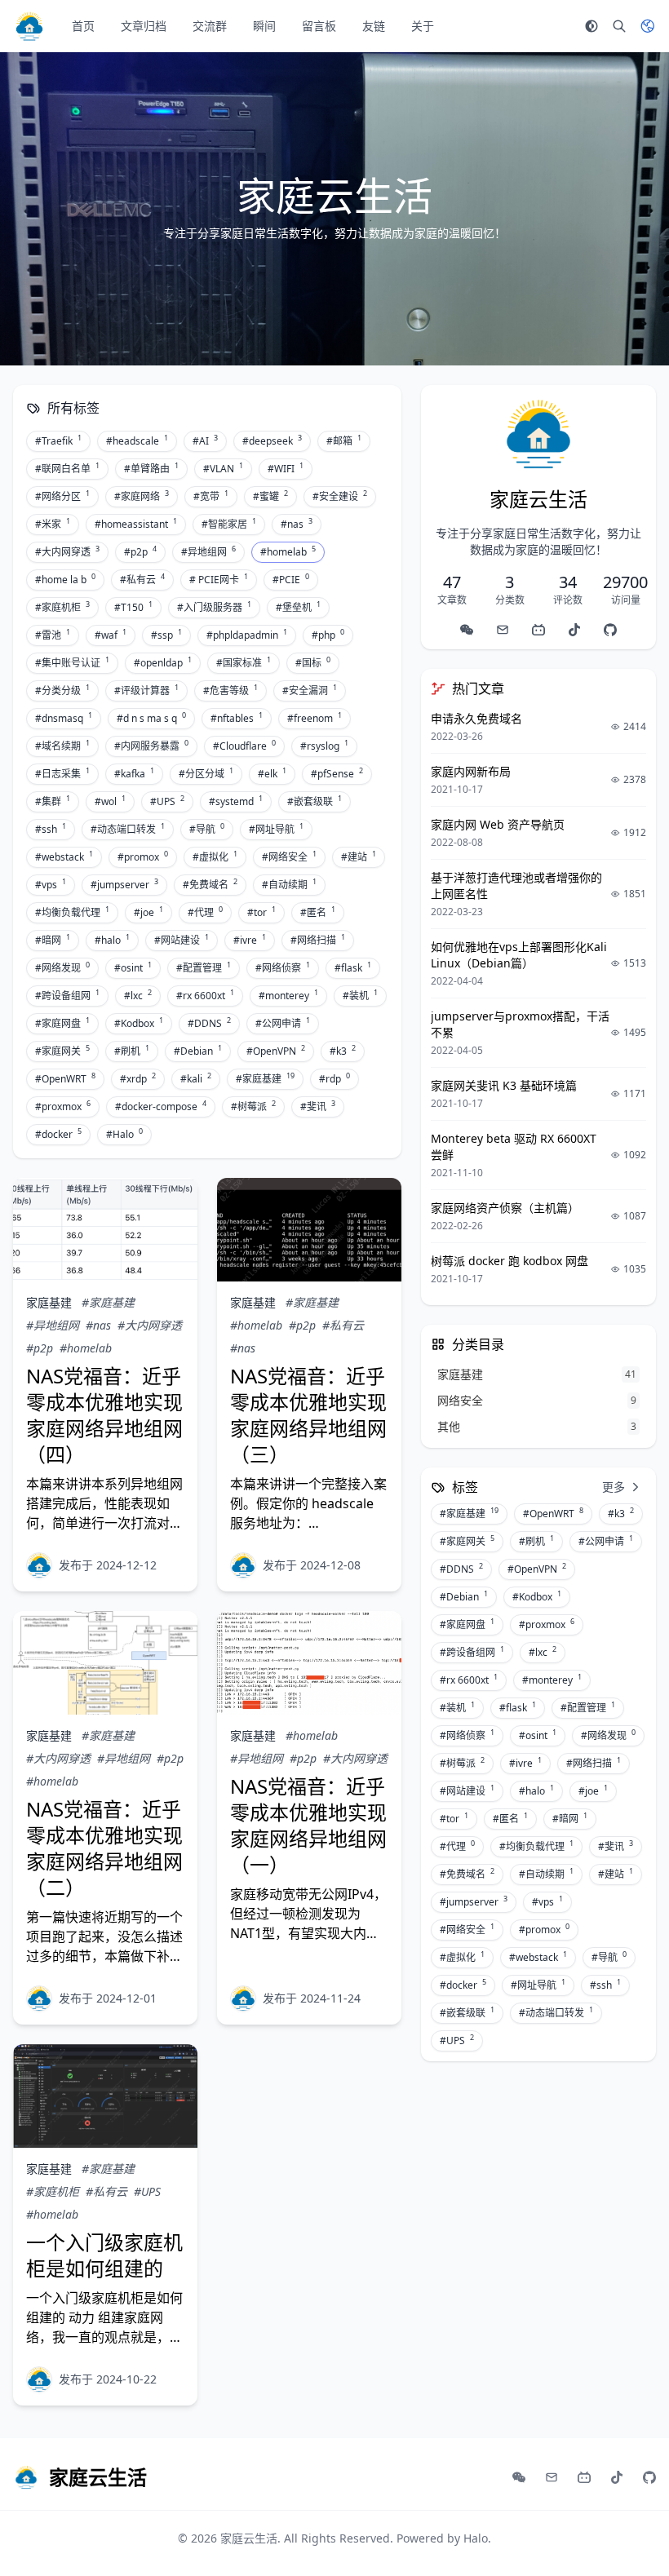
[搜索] (619, 26)
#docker (58, 1134)
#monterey (288, 995)
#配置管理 (204, 967)
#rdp (334, 1078)
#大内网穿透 (67, 551)
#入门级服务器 (214, 607)
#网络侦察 (283, 967)
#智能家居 (229, 524)
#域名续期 (62, 746)
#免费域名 (210, 884)
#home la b (65, 579)
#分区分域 (206, 773)
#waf (111, 635)
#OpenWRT (65, 1078)
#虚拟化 (215, 856)
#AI (205, 440)
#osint (133, 967)
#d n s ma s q (151, 718)
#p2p (140, 551)
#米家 (53, 524)
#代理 (205, 912)
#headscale (137, 440)
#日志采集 (62, 773)
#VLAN (223, 468)
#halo (112, 940)
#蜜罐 (270, 496)
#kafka (134, 773)
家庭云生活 (249, 2538)
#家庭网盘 (62, 1023)
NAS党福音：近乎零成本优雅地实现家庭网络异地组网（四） (104, 1415)
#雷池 (53, 635)
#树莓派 (253, 1106)
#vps (51, 884)
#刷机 (132, 1051)
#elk (272, 773)
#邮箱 (344, 440)
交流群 (210, 26)
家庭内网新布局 (471, 771)
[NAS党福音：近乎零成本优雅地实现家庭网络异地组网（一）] (309, 1663)
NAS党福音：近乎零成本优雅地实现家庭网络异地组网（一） (308, 1825)
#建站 (359, 856)
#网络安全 (289, 856)
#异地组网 (208, 551)
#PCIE (291, 579)
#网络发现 (62, 967)
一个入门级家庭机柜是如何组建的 (104, 2255)
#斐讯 (318, 1106)
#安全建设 (340, 496)
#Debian (198, 1051)
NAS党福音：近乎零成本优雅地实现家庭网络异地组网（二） (104, 1848)
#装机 (360, 995)
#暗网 (53, 940)
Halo (476, 2538)
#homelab (288, 551)
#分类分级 (62, 690)
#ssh (51, 829)
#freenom (315, 718)
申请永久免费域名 (476, 718)
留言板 (319, 26)
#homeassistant (136, 524)
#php (328, 635)
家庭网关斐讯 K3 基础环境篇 (504, 1085)
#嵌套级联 (315, 801)
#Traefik (58, 440)
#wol (110, 801)
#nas (297, 524)
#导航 (207, 829)
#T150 (133, 607)
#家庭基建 (265, 1078)
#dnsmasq (64, 718)
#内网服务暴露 (151, 746)
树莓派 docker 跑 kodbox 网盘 (510, 1261)
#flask (353, 967)
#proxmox (63, 1106)
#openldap (163, 662)
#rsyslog (324, 746)
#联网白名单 (67, 468)
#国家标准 (244, 662)
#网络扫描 (318, 940)
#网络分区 (62, 496)
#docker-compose (161, 1106)
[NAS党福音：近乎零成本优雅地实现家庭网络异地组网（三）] (309, 1230)
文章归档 (144, 26)
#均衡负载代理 (72, 912)
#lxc (138, 995)
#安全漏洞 (310, 690)
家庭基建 (49, 1302)
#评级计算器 (146, 690)
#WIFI (286, 468)
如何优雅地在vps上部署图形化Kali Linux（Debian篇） (519, 955)
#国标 (313, 662)
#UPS (167, 801)
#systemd (236, 801)
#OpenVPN (276, 1051)
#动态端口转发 (128, 829)
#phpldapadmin (247, 635)
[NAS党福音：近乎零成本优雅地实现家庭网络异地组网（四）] (105, 1230)
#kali (196, 1078)
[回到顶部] (633, 2540)
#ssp (166, 635)
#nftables (237, 718)
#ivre (250, 940)
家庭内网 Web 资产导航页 (498, 824)
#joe (148, 912)
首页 (83, 26)
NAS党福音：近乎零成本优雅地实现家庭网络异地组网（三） (308, 1415)
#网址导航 (276, 829)
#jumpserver (124, 884)
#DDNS (209, 1023)
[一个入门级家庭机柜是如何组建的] (105, 2096)
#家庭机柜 (62, 607)
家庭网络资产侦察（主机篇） (505, 1208)
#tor (261, 912)
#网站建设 (182, 940)
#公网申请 (283, 1023)
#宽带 (211, 496)
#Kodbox (139, 1023)
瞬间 (264, 26)
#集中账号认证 (72, 662)
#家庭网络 (142, 496)
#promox (143, 856)
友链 (374, 26)
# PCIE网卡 (219, 579)
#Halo (124, 1134)
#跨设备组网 (67, 995)
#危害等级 (230, 690)
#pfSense (337, 773)
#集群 (53, 801)
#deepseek (272, 440)
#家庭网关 (62, 1051)
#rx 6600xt (205, 995)
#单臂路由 (151, 468)
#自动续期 (289, 884)
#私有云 (142, 579)
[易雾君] (39, 1565)
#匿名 (318, 912)
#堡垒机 (298, 607)
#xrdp (138, 1078)
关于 (423, 26)
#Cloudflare (244, 746)
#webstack (64, 856)
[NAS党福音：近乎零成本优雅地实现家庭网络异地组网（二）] (105, 1663)
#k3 (343, 1051)
